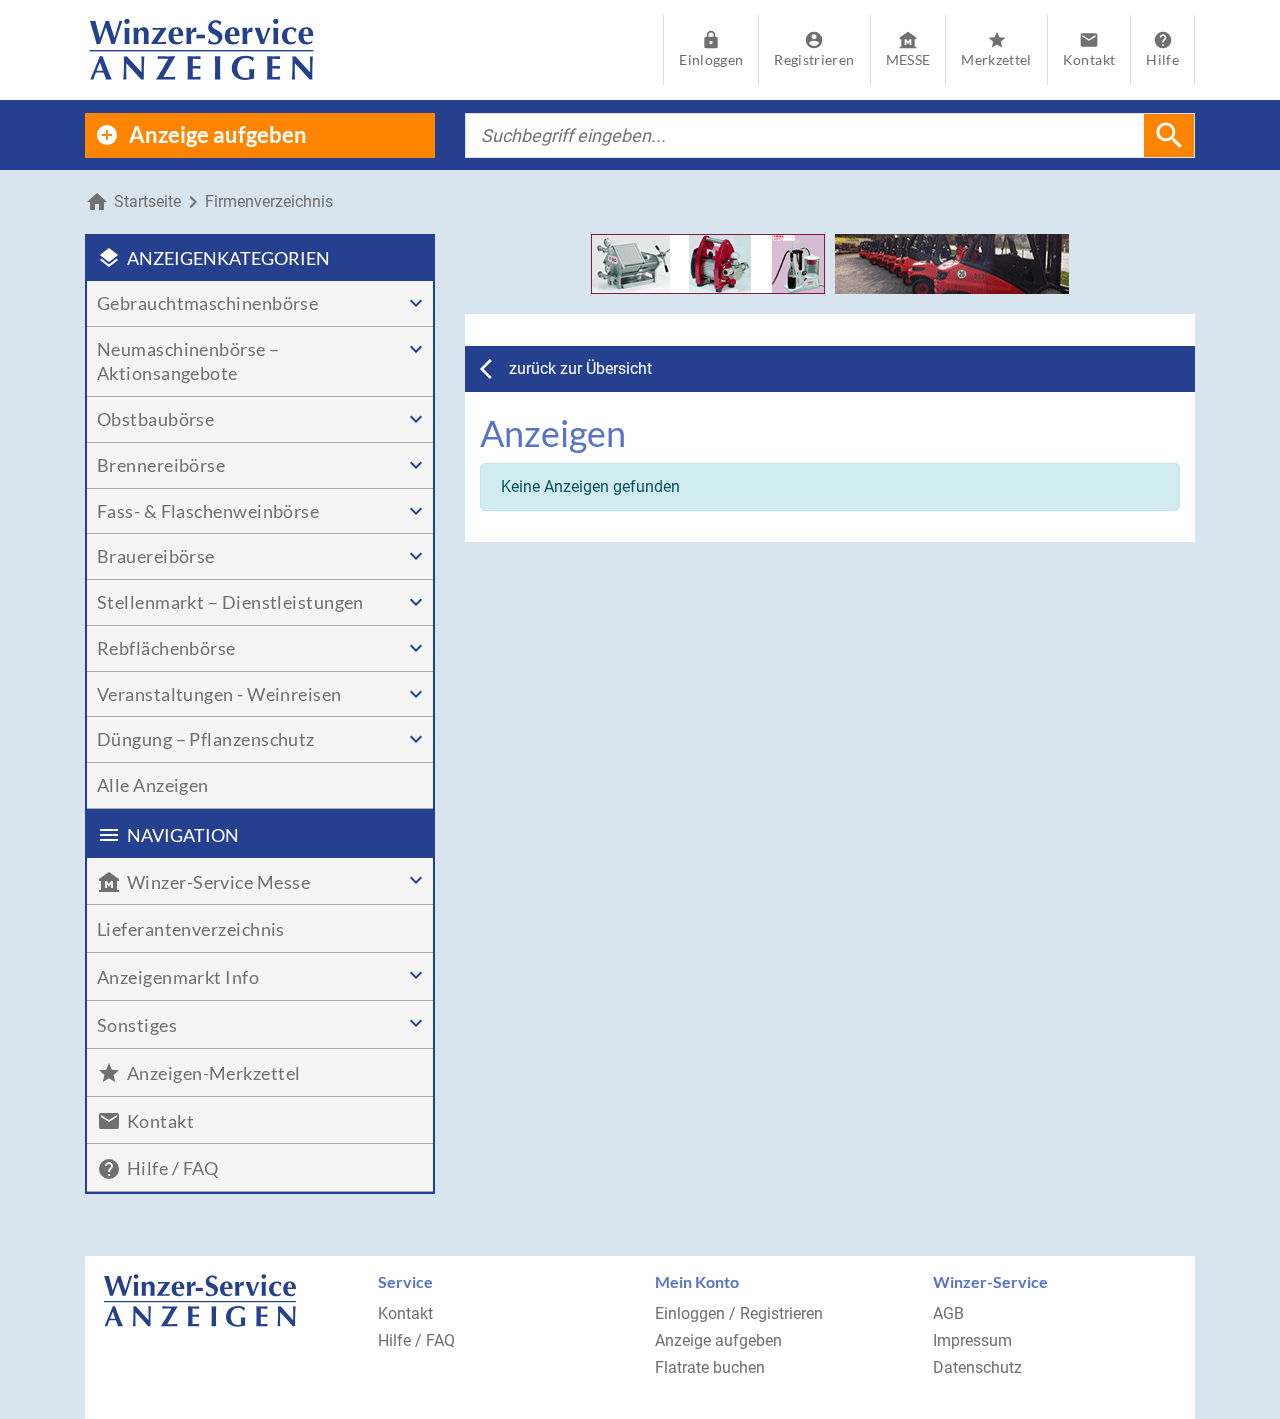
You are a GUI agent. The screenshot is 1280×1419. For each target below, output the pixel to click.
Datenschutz (977, 1367)
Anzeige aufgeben (718, 1340)
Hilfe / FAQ (416, 1340)
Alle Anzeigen (153, 785)
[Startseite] (201, 50)
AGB (948, 1313)
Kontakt (405, 1313)
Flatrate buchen (710, 1367)
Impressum (972, 1340)
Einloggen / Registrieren (739, 1313)
